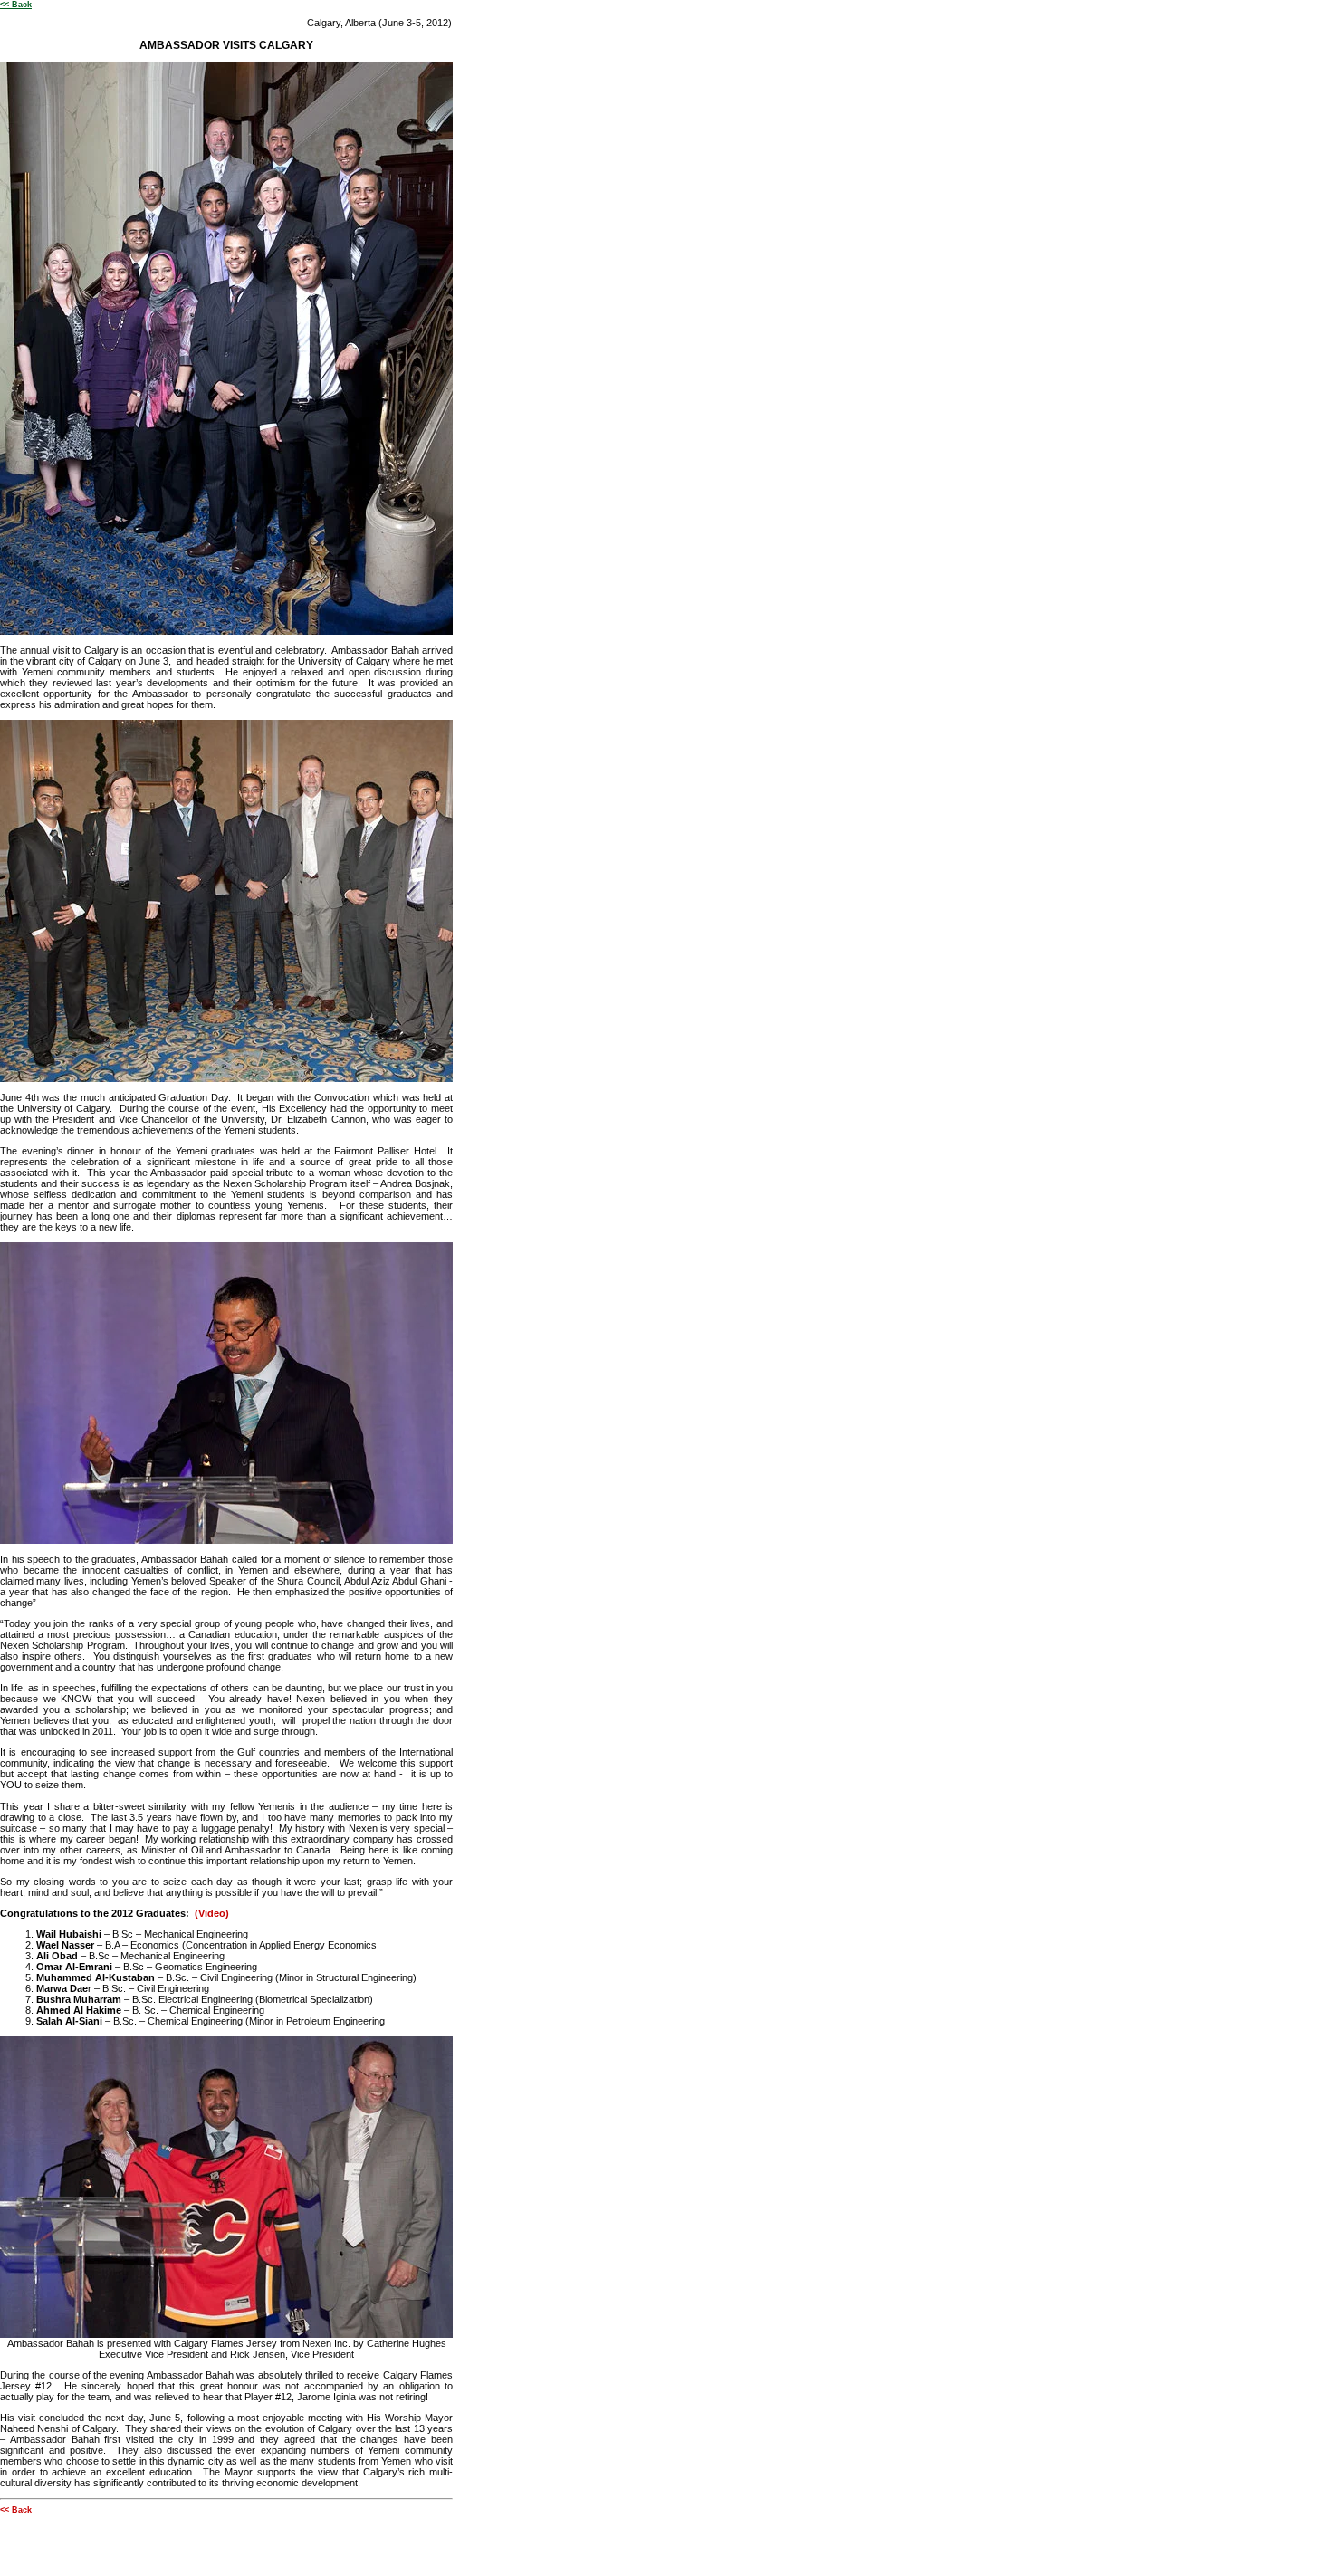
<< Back (16, 5)
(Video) (212, 1913)
